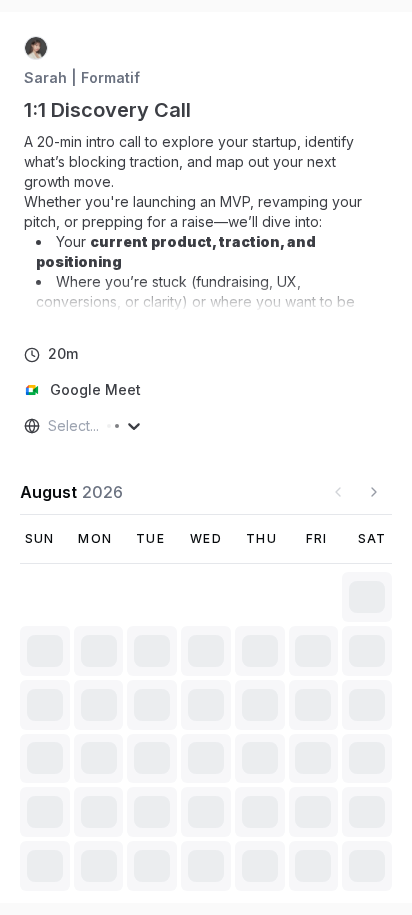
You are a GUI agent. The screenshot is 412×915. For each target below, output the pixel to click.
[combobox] (50, 426)
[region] (206, 222)
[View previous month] (338, 492)
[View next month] (374, 492)
